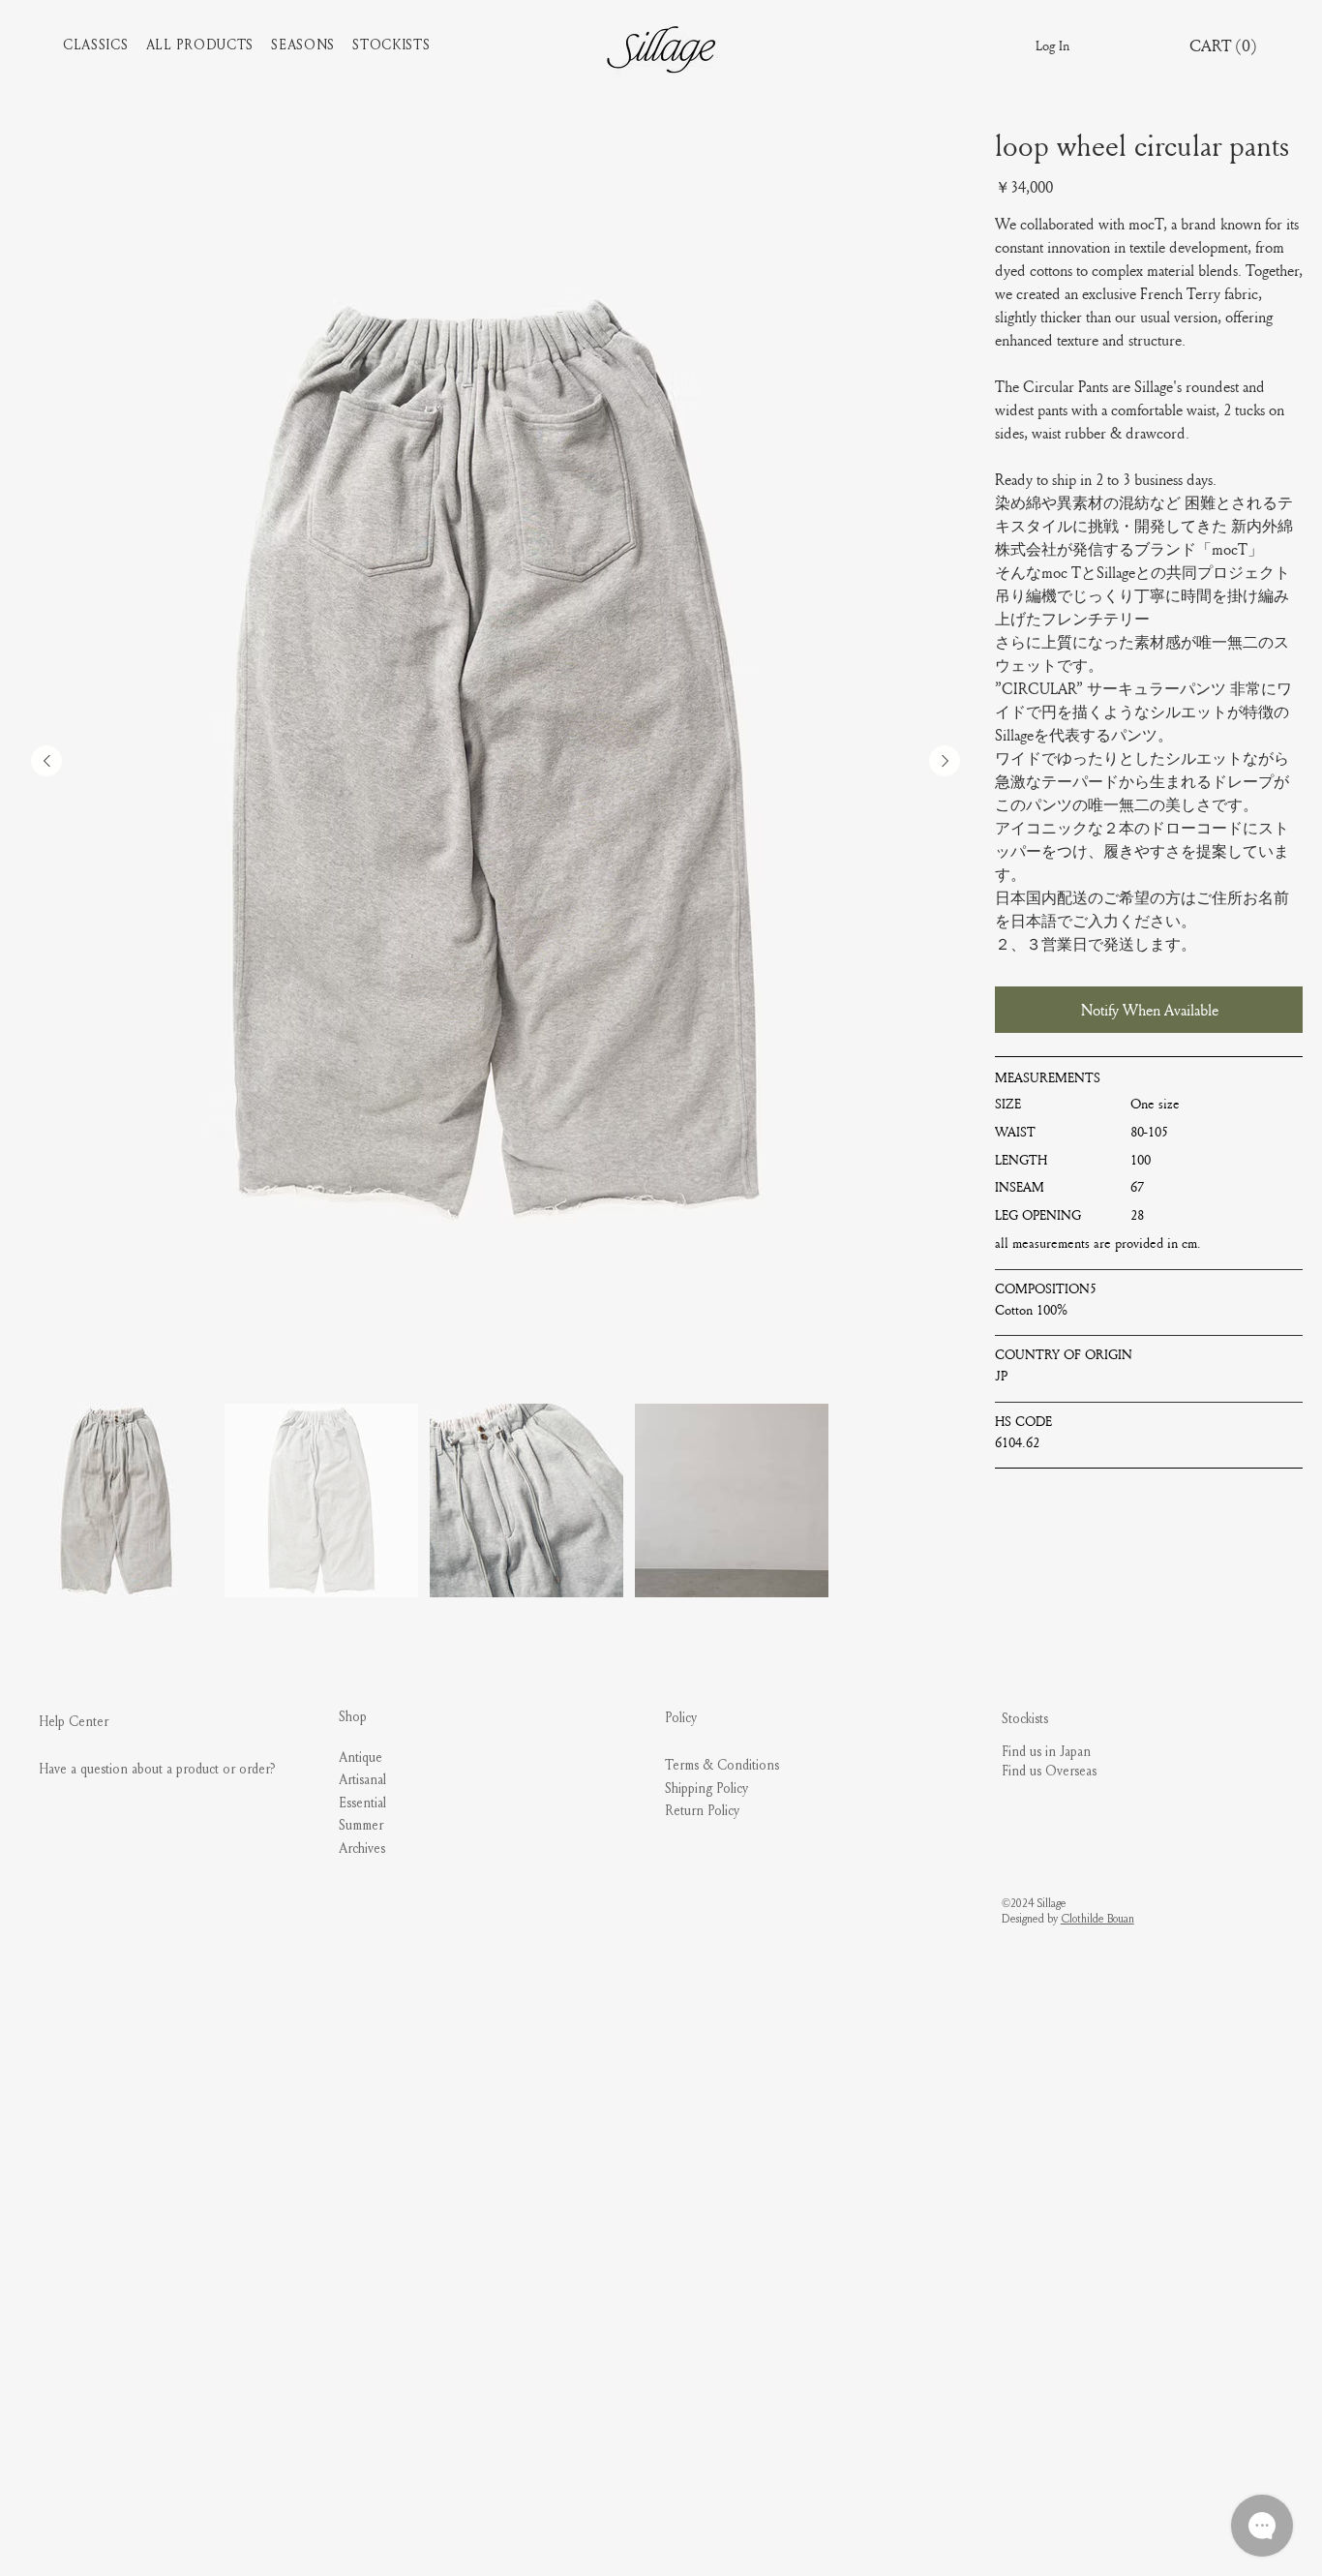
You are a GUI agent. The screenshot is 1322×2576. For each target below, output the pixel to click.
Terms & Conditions (722, 1765)
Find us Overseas (1049, 1771)
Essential (362, 1803)
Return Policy (702, 1811)
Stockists (1025, 1719)
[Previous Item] (46, 761)
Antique (361, 1758)
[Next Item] (945, 761)
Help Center (74, 1722)
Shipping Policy (706, 1788)
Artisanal (362, 1780)
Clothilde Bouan (1097, 1919)
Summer (361, 1825)
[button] (105, 45)
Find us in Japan (1046, 1752)
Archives (362, 1849)
